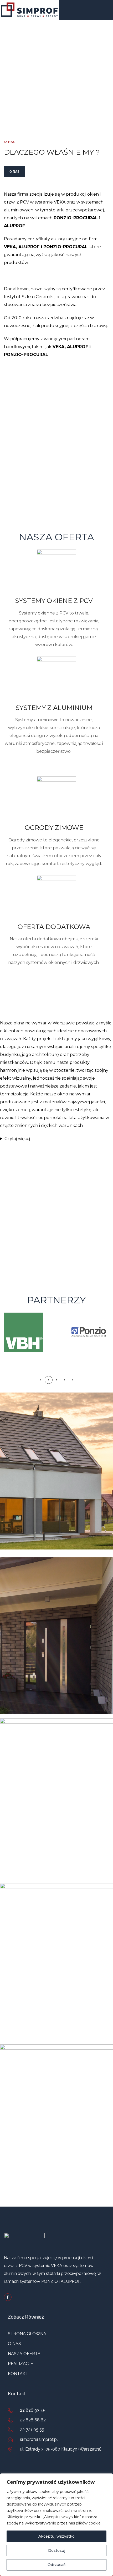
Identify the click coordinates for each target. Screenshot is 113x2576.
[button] (41, 1380)
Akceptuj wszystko (56, 2536)
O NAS (15, 171)
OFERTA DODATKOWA (54, 927)
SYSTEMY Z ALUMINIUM (54, 708)
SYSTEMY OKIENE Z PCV (54, 601)
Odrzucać (56, 2565)
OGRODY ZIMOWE (54, 828)
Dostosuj (57, 2550)
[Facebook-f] (8, 2297)
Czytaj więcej (17, 1139)
